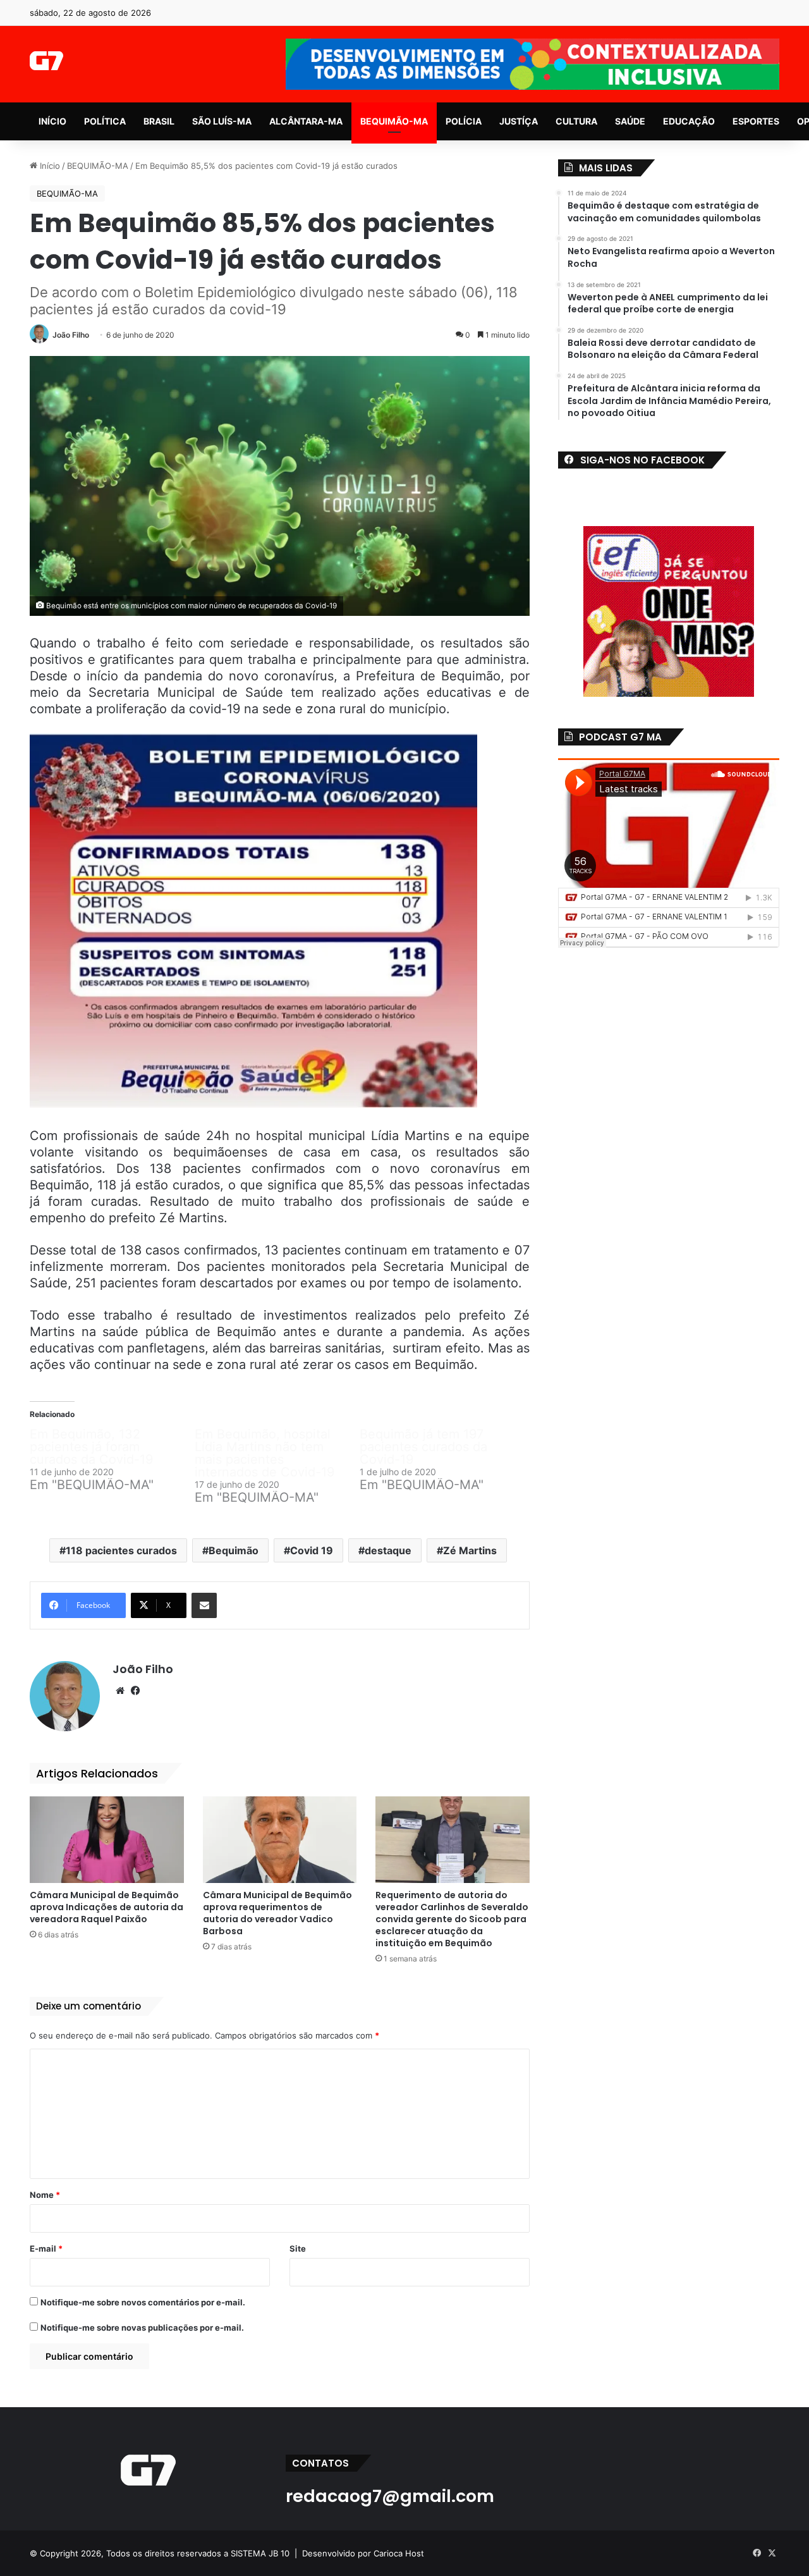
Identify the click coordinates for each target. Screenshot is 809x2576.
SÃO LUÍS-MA (222, 121)
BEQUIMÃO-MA (394, 121)
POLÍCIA (464, 121)
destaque (388, 1550)
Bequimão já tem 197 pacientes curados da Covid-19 (423, 1447)
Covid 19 (312, 1550)
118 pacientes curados (121, 1550)
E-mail (46, 2248)
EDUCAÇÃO (689, 121)
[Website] (120, 1691)
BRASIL (159, 121)
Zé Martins (470, 1550)
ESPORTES (756, 121)
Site (298, 2248)
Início (49, 166)
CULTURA (576, 121)
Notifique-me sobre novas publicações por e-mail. (142, 2328)
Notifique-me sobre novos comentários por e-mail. (143, 2302)
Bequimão (234, 1550)
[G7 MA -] (46, 61)
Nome (45, 2195)
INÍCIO (52, 121)
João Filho (71, 335)
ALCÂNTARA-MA (306, 121)
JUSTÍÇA (519, 121)
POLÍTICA (105, 121)
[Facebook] (135, 1691)
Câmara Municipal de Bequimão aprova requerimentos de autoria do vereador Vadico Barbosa (277, 1913)
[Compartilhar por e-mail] (204, 1605)
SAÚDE (630, 121)
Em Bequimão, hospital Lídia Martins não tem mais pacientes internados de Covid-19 (265, 1453)
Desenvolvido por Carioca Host (363, 2553)
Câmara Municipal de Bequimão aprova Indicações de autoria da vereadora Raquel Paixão (106, 1907)
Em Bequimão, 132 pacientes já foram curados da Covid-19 (91, 1447)
